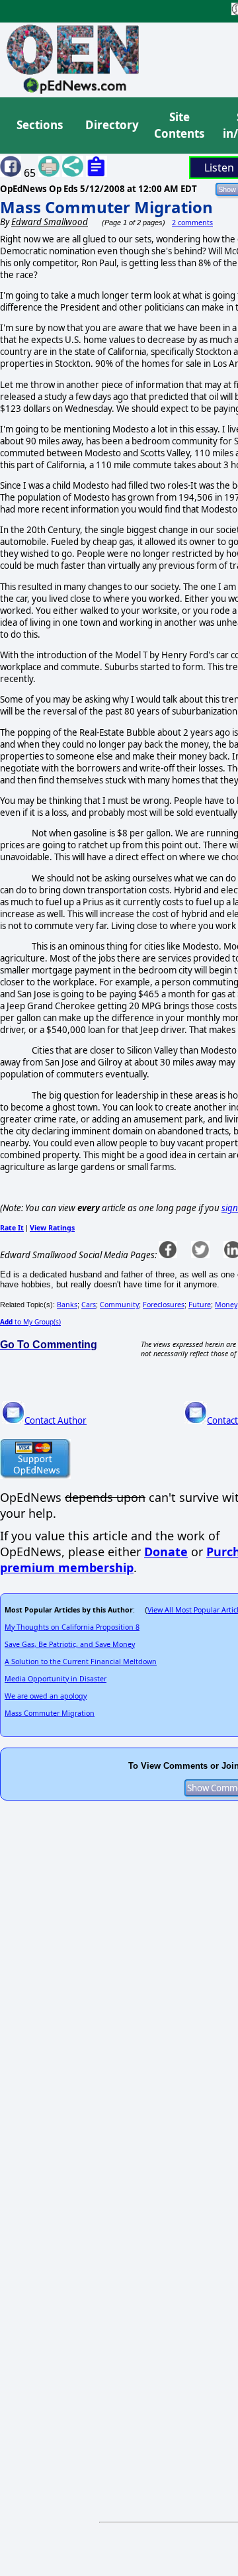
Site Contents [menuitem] (179, 125)
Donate (166, 1552)
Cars (89, 1305)
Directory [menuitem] (111, 125)
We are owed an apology (46, 1696)
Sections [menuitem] (40, 125)
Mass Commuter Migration (106, 207)
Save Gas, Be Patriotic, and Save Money (70, 1644)
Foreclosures (164, 1305)
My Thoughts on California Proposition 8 (72, 1627)
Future (200, 1305)
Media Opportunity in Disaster (56, 1679)
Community (119, 1305)
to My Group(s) (30, 1322)
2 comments (192, 223)
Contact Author (56, 1420)
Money (226, 1305)
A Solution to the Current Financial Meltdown (81, 1661)
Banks (67, 1305)
